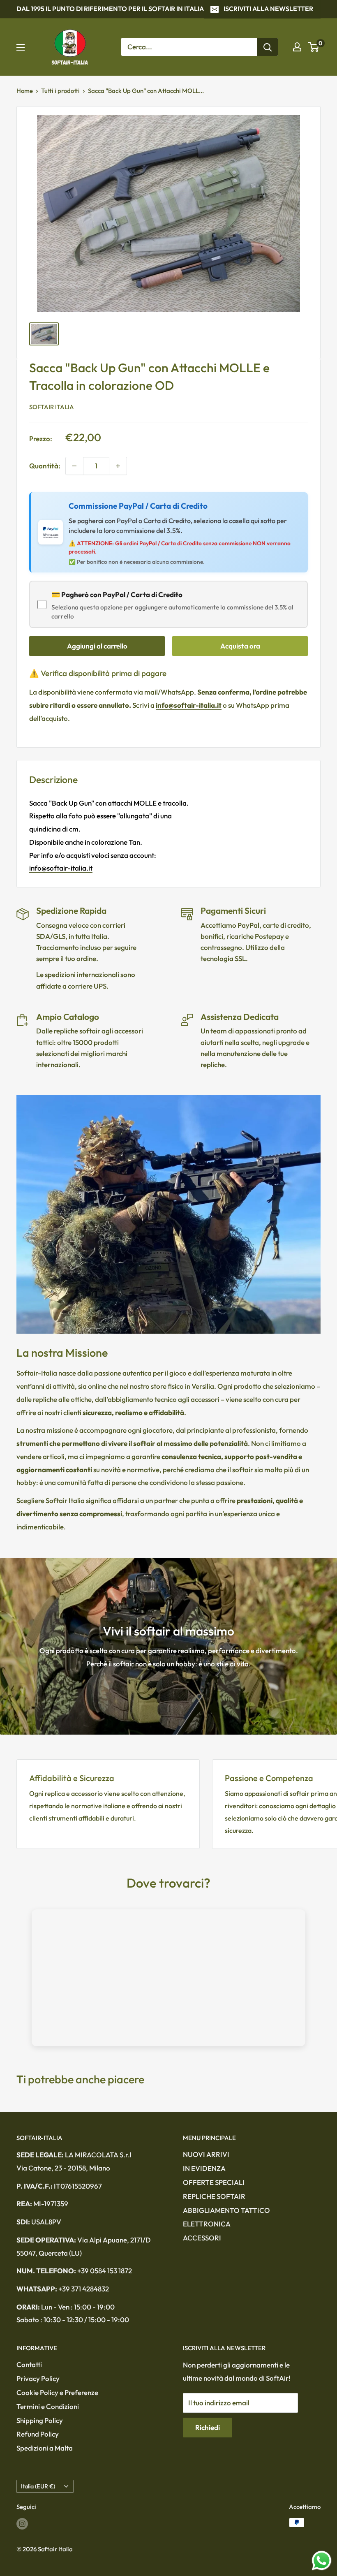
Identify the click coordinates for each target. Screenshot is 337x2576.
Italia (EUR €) (38, 2486)
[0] (314, 47)
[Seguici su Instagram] (22, 2524)
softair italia (52, 407)
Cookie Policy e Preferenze (57, 2392)
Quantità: (45, 466)
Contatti (29, 2364)
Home (25, 91)
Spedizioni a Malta (45, 2448)
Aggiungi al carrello (97, 646)
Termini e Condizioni (48, 2406)
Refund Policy (38, 2434)
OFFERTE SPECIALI (214, 2182)
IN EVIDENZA (204, 2168)
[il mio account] (297, 47)
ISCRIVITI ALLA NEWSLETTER (268, 9)
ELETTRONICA (207, 2224)
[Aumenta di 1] (118, 466)
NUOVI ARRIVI (206, 2154)
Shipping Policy (40, 2420)
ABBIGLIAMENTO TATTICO (226, 2210)
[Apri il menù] (21, 47)
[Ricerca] (268, 47)
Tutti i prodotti (60, 91)
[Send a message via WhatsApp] (322, 2561)
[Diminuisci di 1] (74, 466)
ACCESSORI (202, 2238)
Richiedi (208, 2427)
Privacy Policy (38, 2378)
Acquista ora (240, 646)
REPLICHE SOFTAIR (214, 2196)
